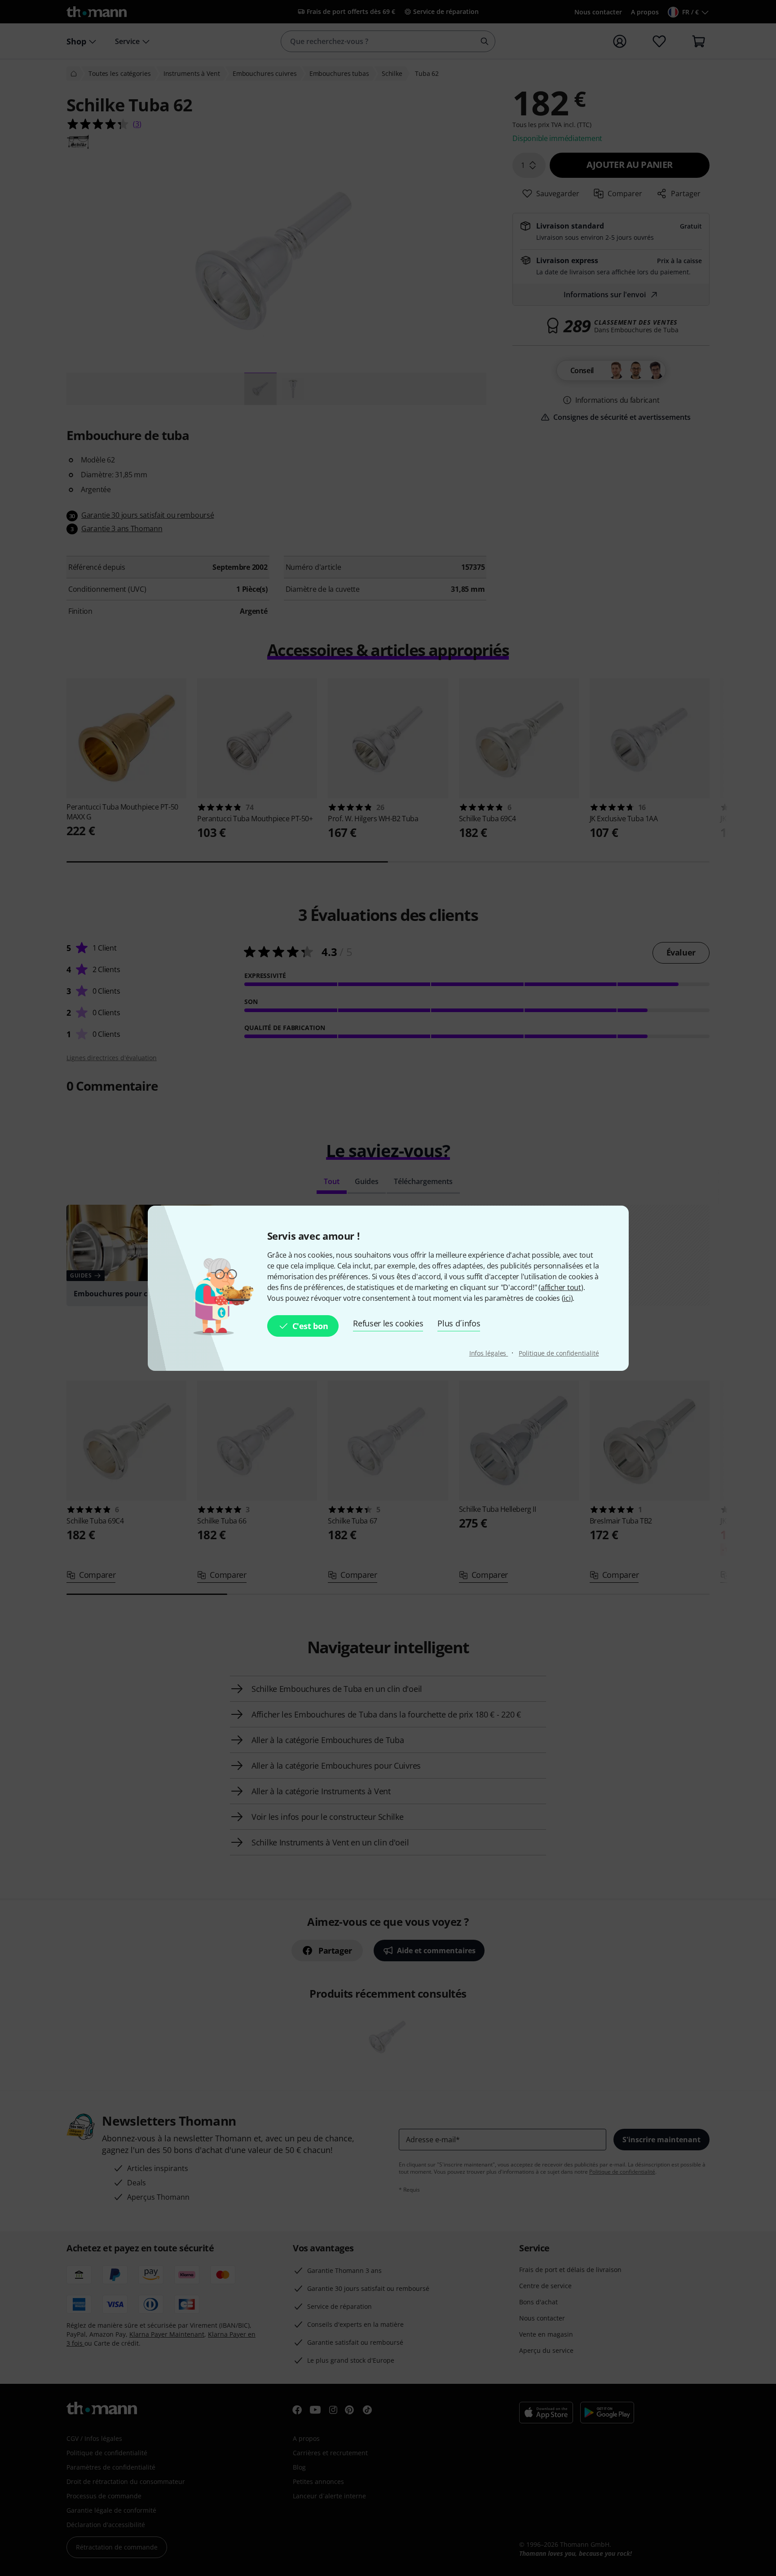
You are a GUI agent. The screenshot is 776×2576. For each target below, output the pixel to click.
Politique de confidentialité (559, 1353)
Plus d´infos (459, 1323)
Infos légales (489, 1353)
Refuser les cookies (388, 1323)
